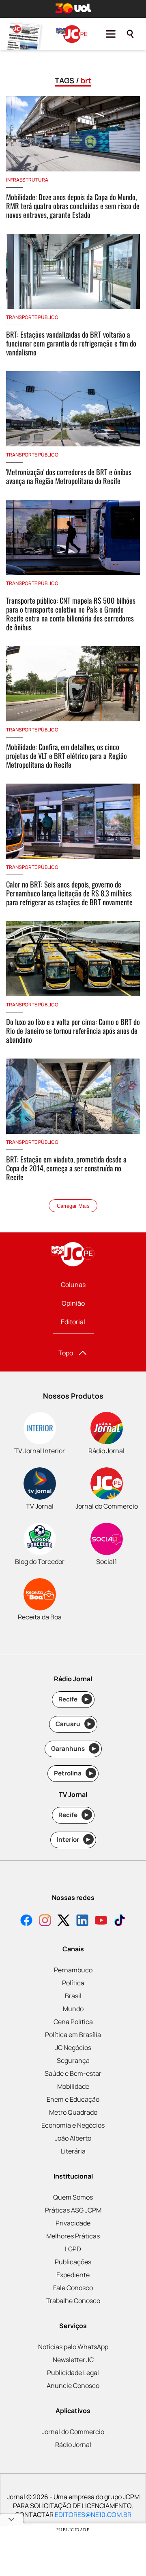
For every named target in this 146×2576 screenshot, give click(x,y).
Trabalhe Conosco (73, 2301)
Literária (73, 2151)
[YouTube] (101, 1921)
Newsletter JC (73, 2360)
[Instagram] (45, 1921)
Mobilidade (73, 2086)
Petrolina (73, 1773)
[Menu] (111, 34)
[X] (64, 1921)
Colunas (73, 1285)
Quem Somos (73, 2197)
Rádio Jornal (73, 2445)
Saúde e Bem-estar (73, 2073)
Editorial (73, 1322)
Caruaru (74, 1724)
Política (73, 1983)
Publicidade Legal (73, 2373)
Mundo (73, 2009)
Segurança (73, 2060)
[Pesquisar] (130, 34)
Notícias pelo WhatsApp (73, 2347)
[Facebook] (26, 1921)
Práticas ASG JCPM (73, 2210)
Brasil (73, 1996)
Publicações (73, 2262)
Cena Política (73, 2022)
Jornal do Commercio (73, 2432)
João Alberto (73, 2138)
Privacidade (73, 2223)
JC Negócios (73, 2048)
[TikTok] (120, 1921)
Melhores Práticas (73, 2236)
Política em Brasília (73, 2035)
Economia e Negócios (73, 2125)
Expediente (73, 2275)
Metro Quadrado (73, 2112)
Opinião (73, 1303)
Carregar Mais (73, 1206)
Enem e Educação (73, 2099)
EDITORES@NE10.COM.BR (93, 2515)
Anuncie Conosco (73, 2386)
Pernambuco (73, 1970)
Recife (74, 1699)
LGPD (73, 2249)
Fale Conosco (73, 2288)
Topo (66, 1353)
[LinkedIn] (82, 1921)
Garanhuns (74, 1749)
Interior (74, 1840)
